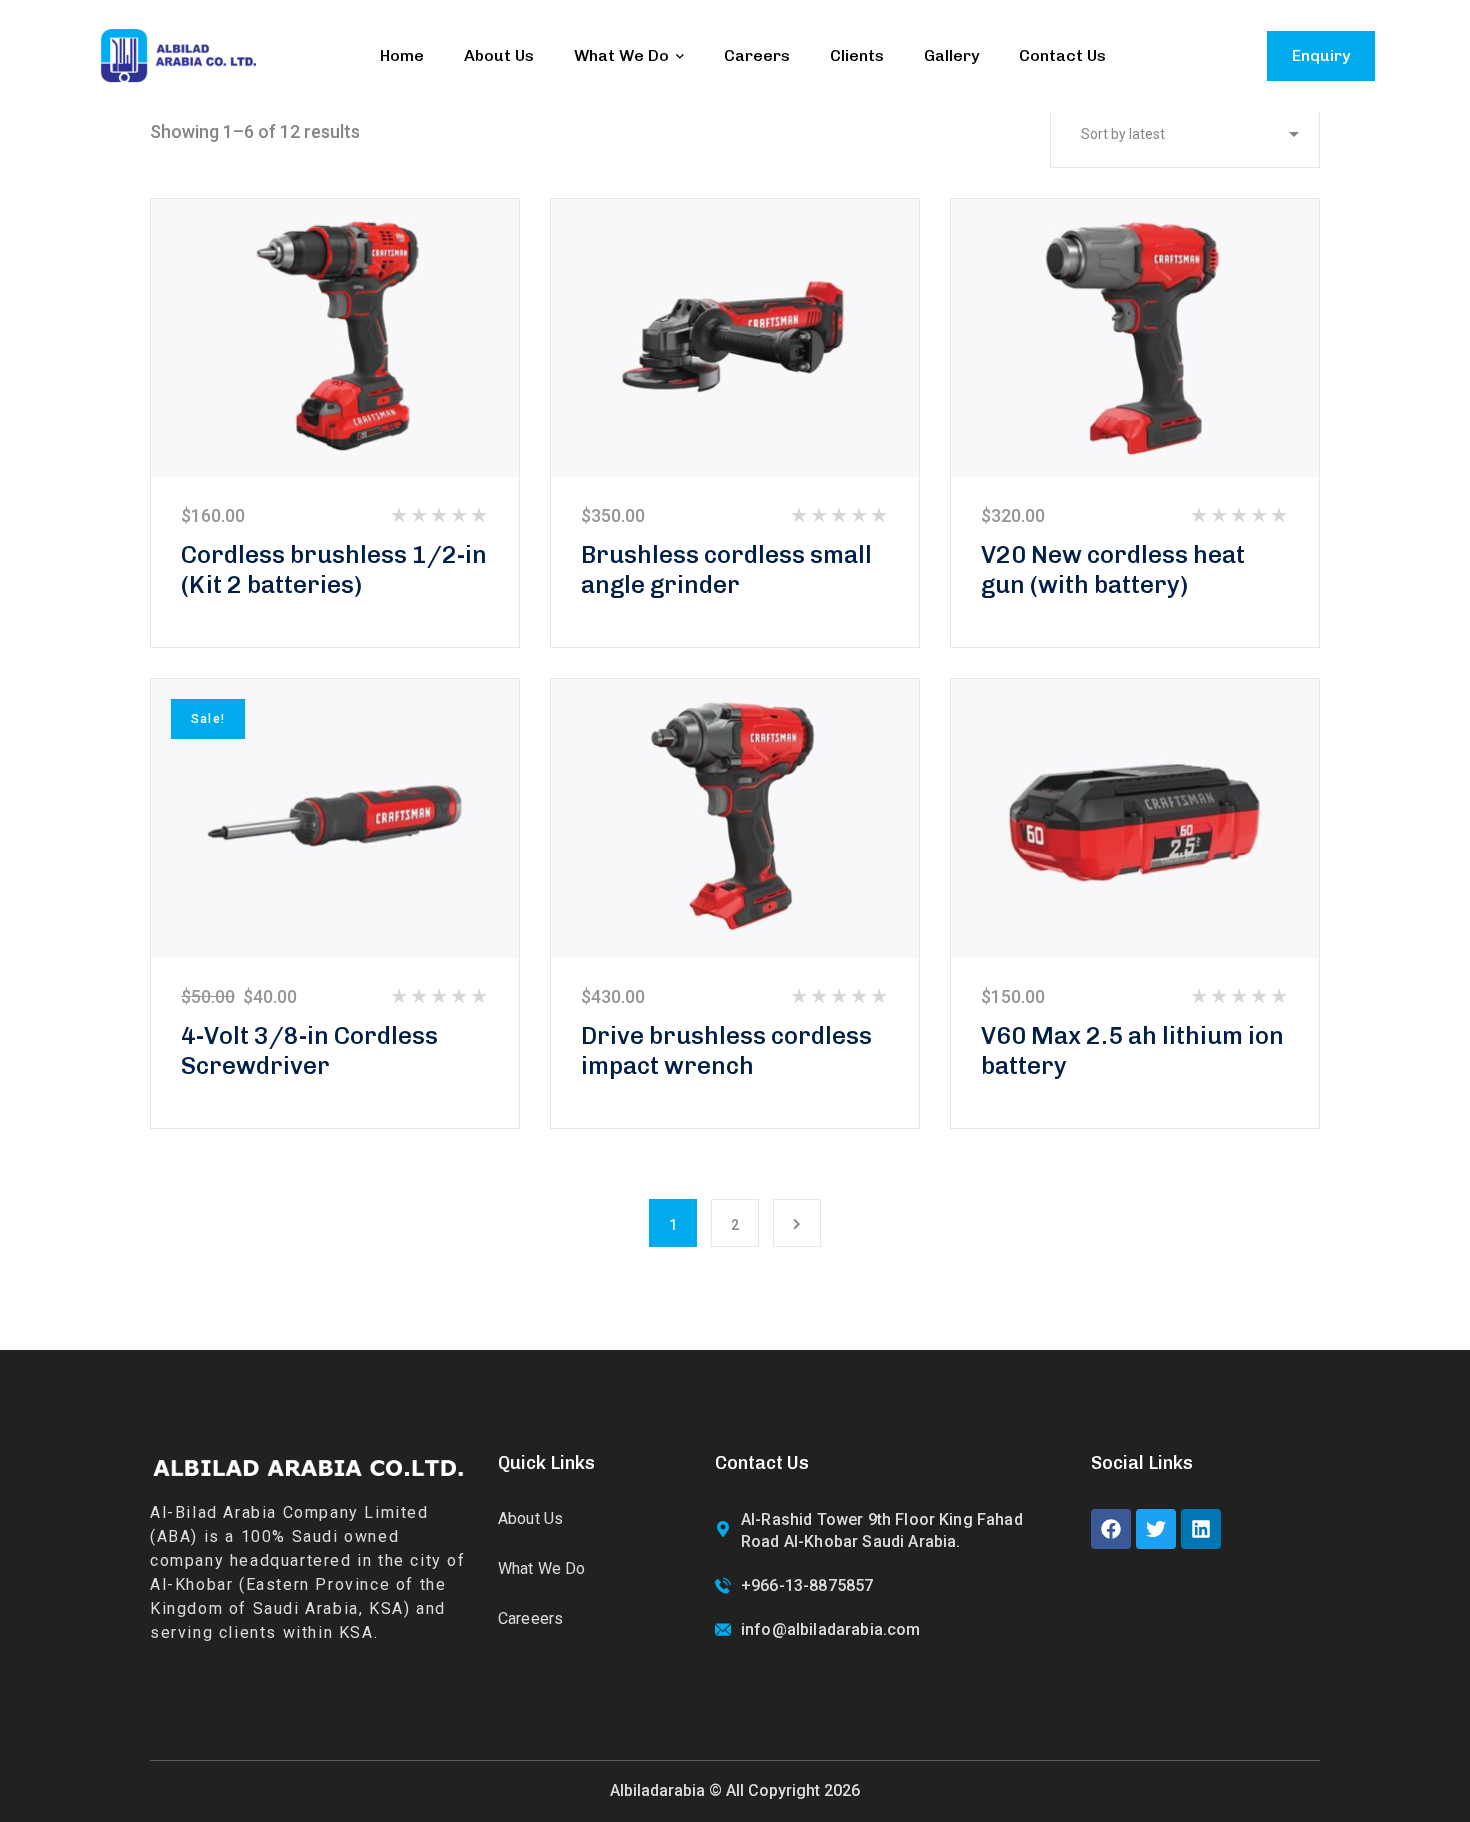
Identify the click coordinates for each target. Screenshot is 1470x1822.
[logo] (178, 54)
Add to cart (334, 337)
